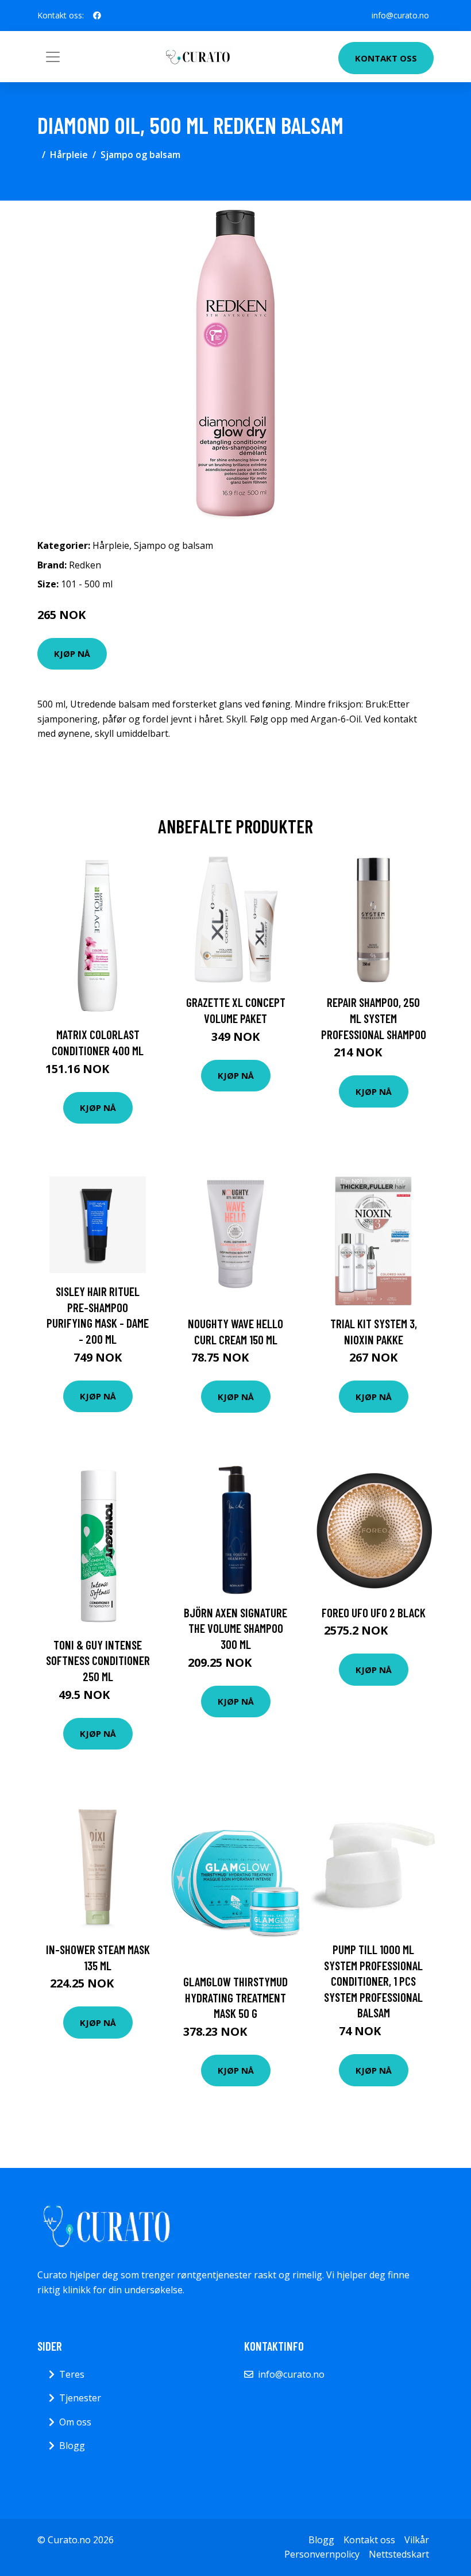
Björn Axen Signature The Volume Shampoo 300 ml (235, 1628)
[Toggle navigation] (53, 57)
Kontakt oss (386, 58)
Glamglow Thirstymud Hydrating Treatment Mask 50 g (235, 1997)
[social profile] (97, 16)
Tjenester (80, 2398)
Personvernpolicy (322, 2554)
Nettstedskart (399, 2554)
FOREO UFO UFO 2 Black (374, 1612)
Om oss (75, 2422)
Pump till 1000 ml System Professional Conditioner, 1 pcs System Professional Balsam (373, 1981)
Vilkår (417, 2540)
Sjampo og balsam (140, 155)
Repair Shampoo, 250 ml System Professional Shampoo (374, 1018)
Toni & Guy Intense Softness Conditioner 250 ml (98, 1660)
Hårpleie (69, 155)
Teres (72, 2374)
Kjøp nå (72, 653)
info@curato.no (400, 15)
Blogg (72, 2446)
